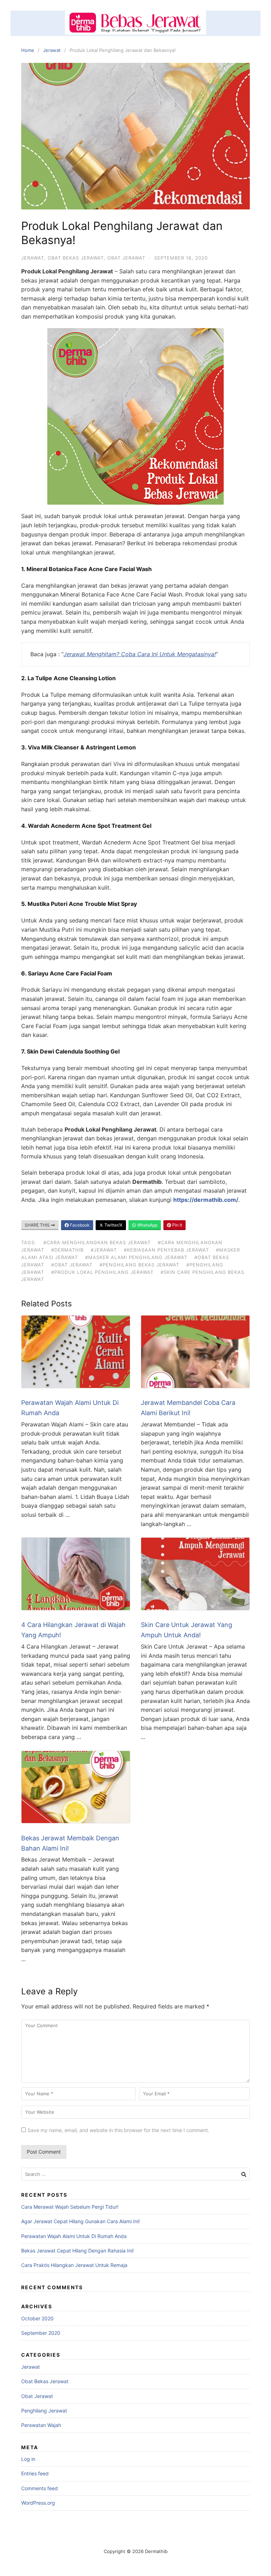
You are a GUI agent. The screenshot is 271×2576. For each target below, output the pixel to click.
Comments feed (40, 2488)
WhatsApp (147, 1225)
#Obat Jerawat (72, 1265)
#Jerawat (104, 1250)
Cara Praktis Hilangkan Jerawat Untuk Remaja (74, 2265)
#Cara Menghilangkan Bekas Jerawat (97, 1242)
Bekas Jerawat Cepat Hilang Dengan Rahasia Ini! (77, 2251)
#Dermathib (67, 1250)
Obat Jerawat (126, 258)
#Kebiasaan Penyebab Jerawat (166, 1250)
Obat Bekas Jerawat (76, 258)
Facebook (79, 1225)
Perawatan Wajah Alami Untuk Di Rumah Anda (74, 2236)
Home (28, 50)
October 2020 (37, 2318)
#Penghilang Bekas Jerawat (139, 1265)
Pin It (177, 1225)
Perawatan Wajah (41, 2425)
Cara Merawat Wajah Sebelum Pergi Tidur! (70, 2207)
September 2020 (41, 2333)
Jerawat (52, 50)
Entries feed (35, 2473)
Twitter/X (113, 1225)
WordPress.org (38, 2503)
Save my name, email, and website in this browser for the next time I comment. (118, 2130)
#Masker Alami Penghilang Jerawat (136, 1257)
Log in (28, 2459)
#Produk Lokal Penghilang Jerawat (102, 1272)
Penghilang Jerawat (44, 2411)
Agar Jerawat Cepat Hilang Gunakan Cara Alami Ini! (80, 2221)
